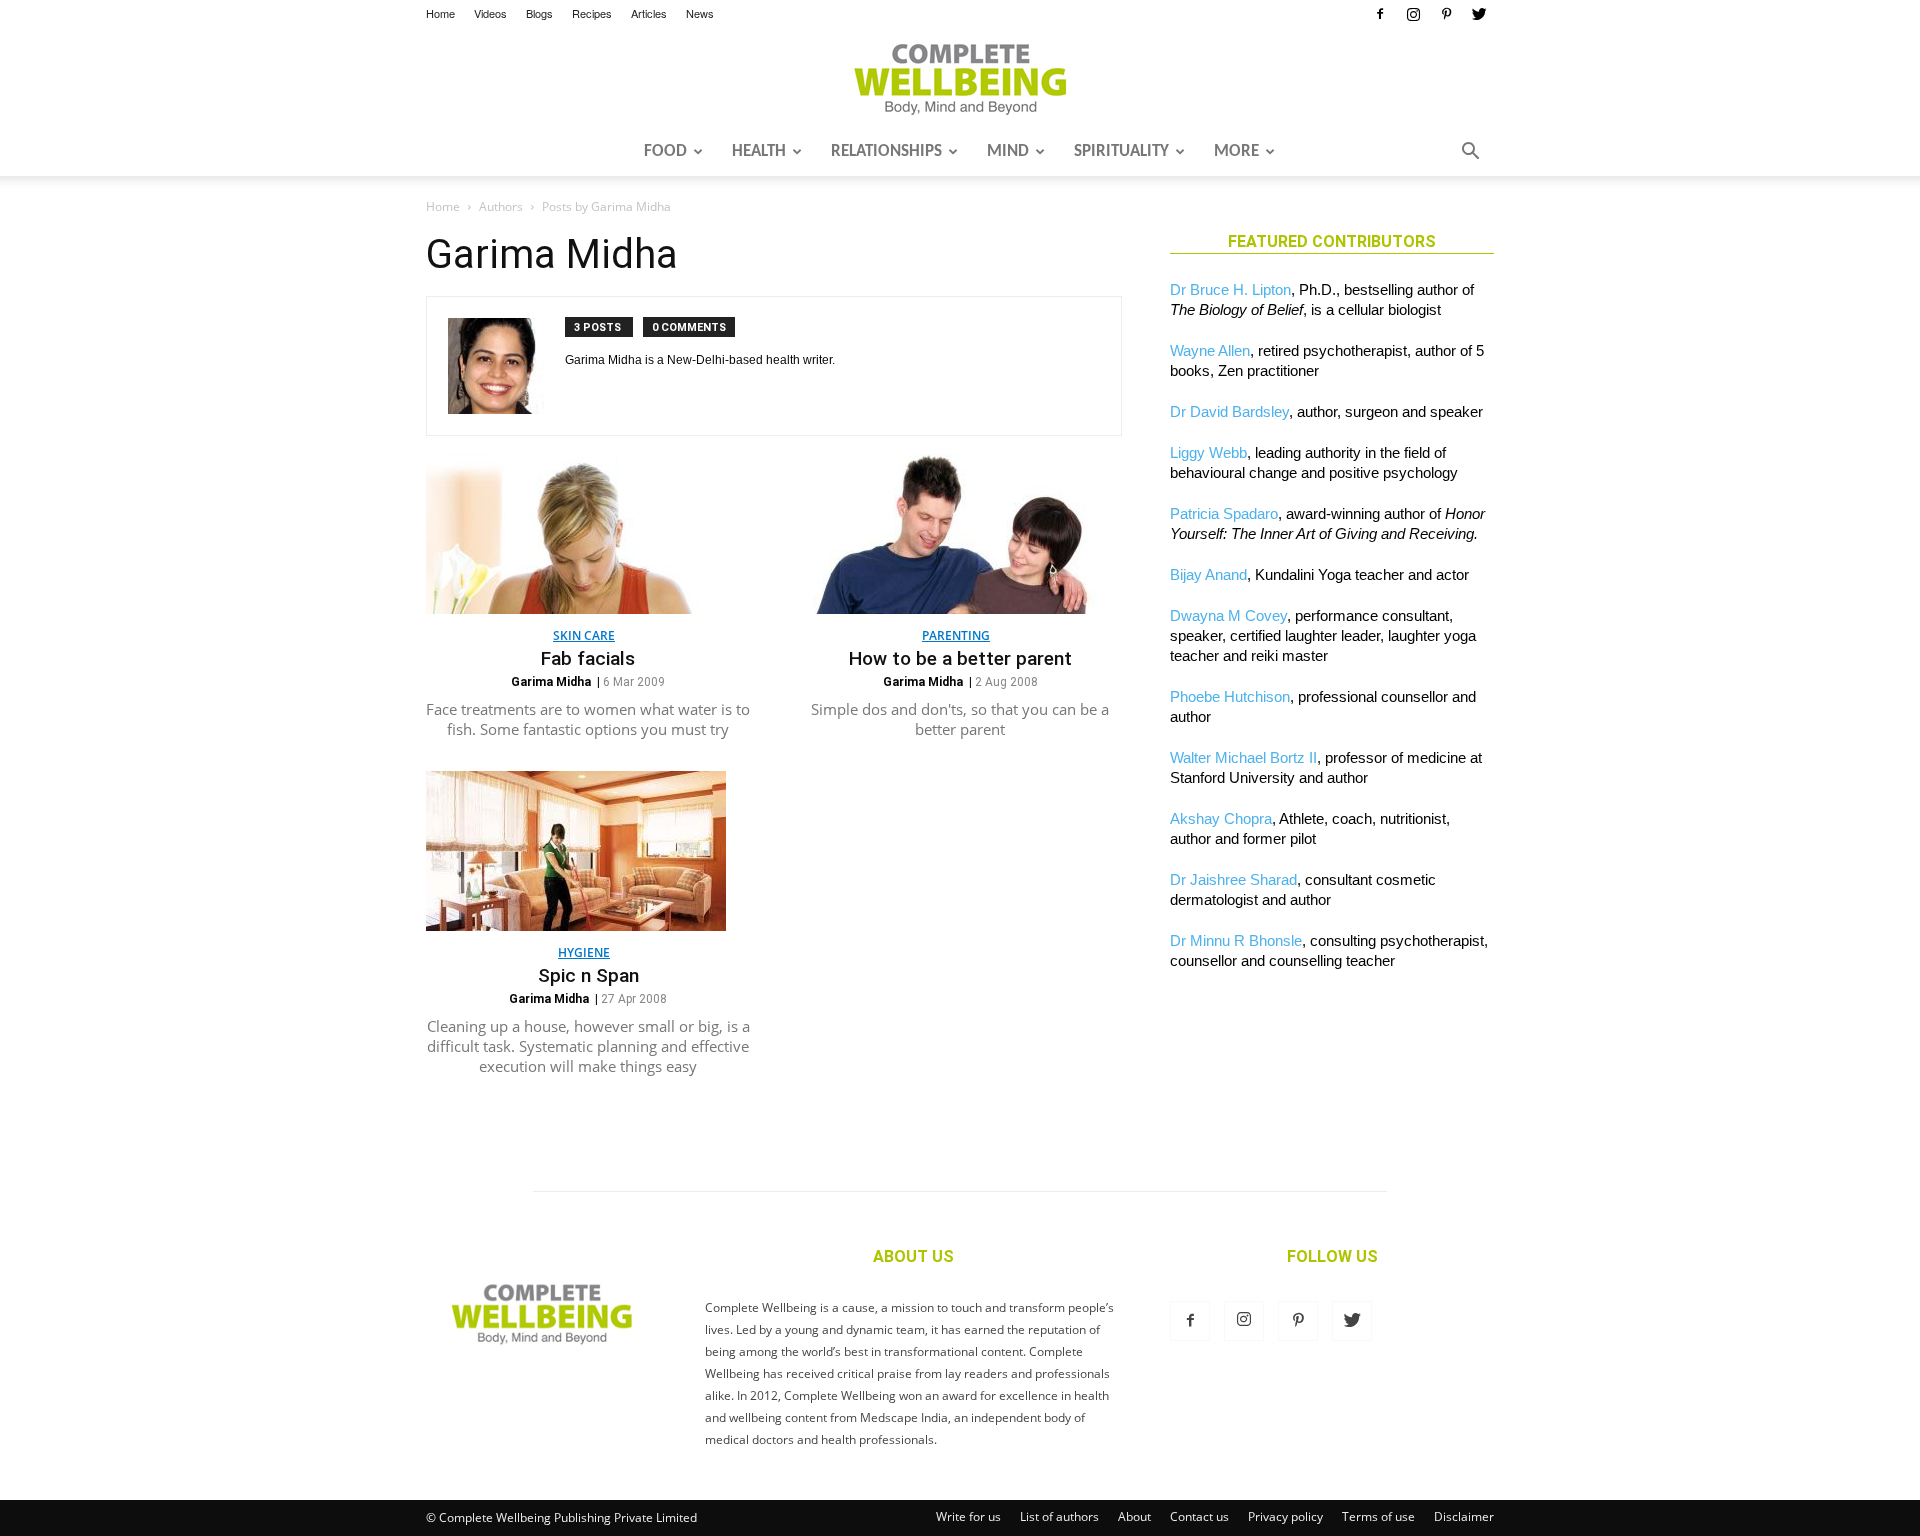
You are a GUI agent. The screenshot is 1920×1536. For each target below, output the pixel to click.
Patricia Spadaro (1224, 513)
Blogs (539, 13)
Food (665, 151)
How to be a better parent (960, 658)
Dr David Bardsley (1229, 411)
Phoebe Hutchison (1230, 696)
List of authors (1059, 1516)
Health (759, 151)
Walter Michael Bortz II (1243, 757)
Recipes (592, 13)
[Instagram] (1413, 14)
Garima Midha (551, 682)
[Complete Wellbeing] (960, 79)
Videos (490, 13)
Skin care (584, 635)
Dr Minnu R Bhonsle (1236, 940)
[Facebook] (1380, 14)
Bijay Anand (1208, 574)
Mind (1008, 151)
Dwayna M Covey (1228, 615)
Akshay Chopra (1221, 818)
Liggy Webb (1208, 452)
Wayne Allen (1210, 350)
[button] (1470, 153)
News (700, 13)
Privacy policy (1285, 1516)
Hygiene (584, 952)
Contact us (1199, 1516)
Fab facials (588, 658)
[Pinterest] (1446, 14)
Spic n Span (588, 975)
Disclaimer (1464, 1516)
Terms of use (1378, 1516)
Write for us (968, 1516)
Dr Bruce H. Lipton (1230, 289)
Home (440, 13)
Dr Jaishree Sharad (1233, 879)
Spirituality (1121, 151)
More (1236, 151)
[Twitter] (1479, 14)
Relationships (886, 151)
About (1134, 1516)
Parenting (956, 635)
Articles (649, 13)
